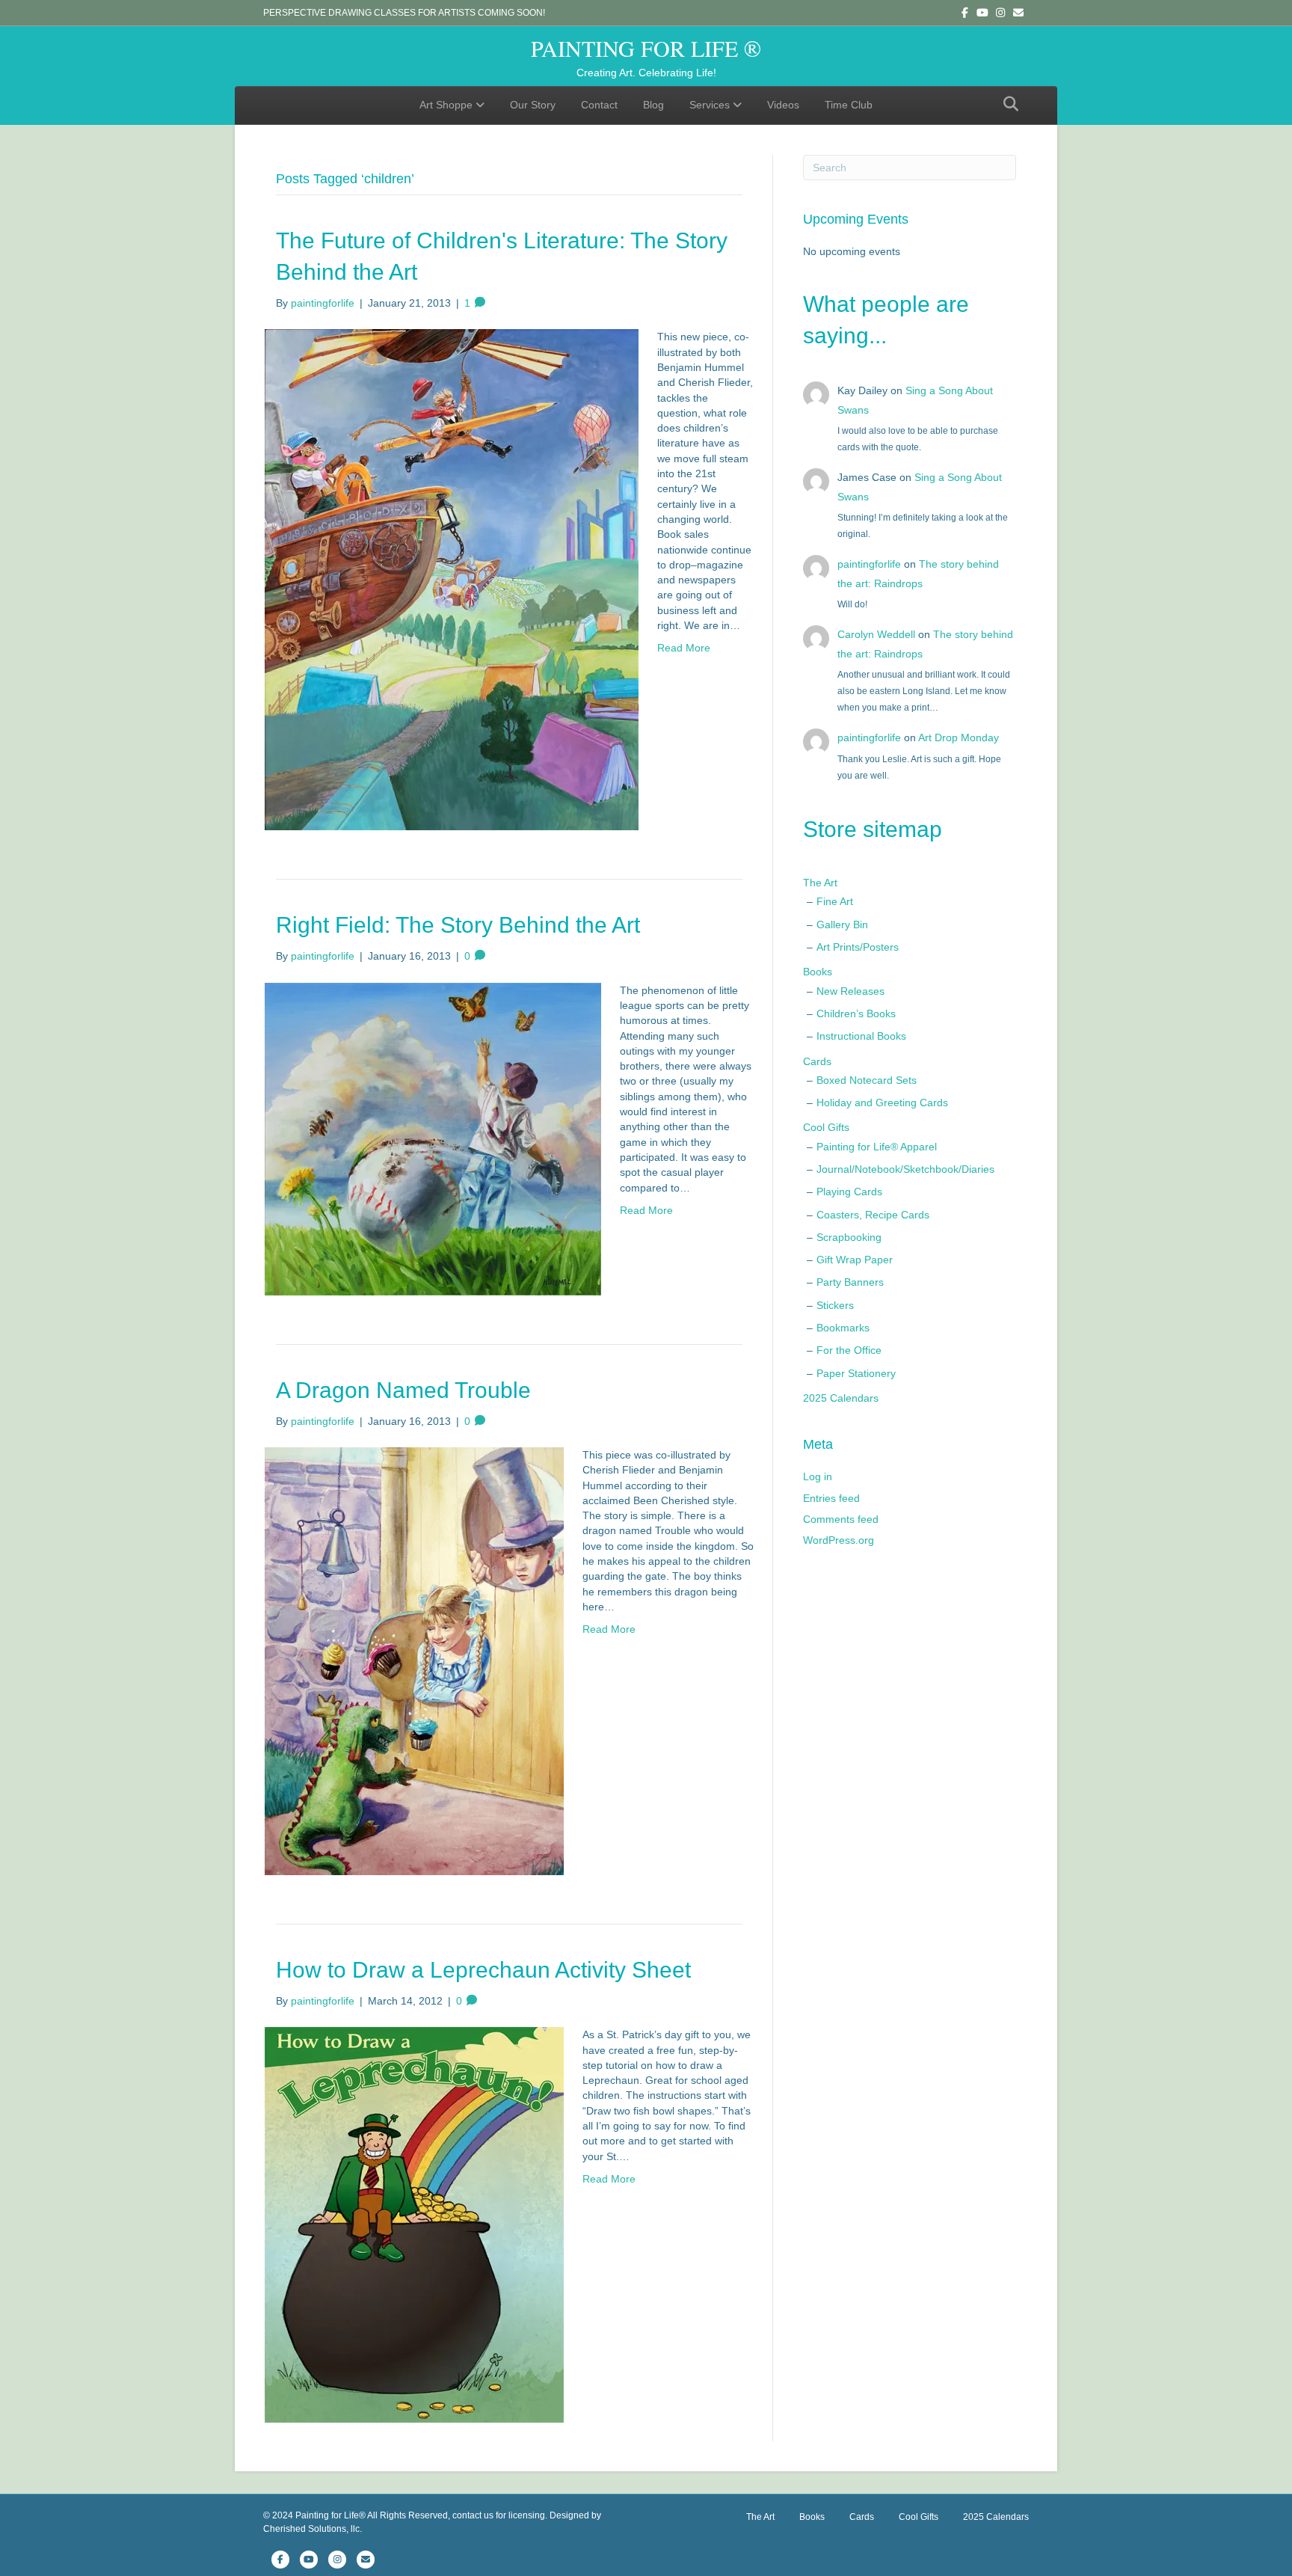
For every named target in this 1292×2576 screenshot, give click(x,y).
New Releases (850, 991)
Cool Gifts (826, 1127)
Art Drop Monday (959, 737)
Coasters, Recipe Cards (873, 1215)
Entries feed (831, 1498)
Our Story (533, 105)
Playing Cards (849, 1192)
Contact (599, 105)
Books (818, 972)
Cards (817, 1061)
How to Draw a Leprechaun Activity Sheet (483, 1970)
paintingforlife (869, 564)
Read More (684, 648)
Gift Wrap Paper (855, 1260)
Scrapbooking (849, 1237)
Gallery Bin (842, 924)
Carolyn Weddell (876, 634)
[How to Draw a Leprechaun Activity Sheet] (414, 2224)
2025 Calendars (841, 1398)
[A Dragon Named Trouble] (414, 1660)
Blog (653, 105)
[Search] (1007, 104)
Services (710, 105)
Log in (818, 1476)
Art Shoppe (446, 105)
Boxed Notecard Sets (867, 1080)
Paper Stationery (856, 1373)
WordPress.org (839, 1540)
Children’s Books (856, 1013)
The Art (820, 883)
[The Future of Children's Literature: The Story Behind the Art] (452, 579)
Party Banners (850, 1282)
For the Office (849, 1350)
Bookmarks (843, 1328)
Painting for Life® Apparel (877, 1147)
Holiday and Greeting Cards (882, 1103)
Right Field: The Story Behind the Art (458, 925)
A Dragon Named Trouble (403, 1390)
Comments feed (841, 1519)
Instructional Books (861, 1036)
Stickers (835, 1305)
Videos (783, 105)
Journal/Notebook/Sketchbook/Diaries (905, 1169)
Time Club (849, 105)
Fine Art (835, 901)
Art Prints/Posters (858, 947)
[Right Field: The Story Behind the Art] (433, 1138)
